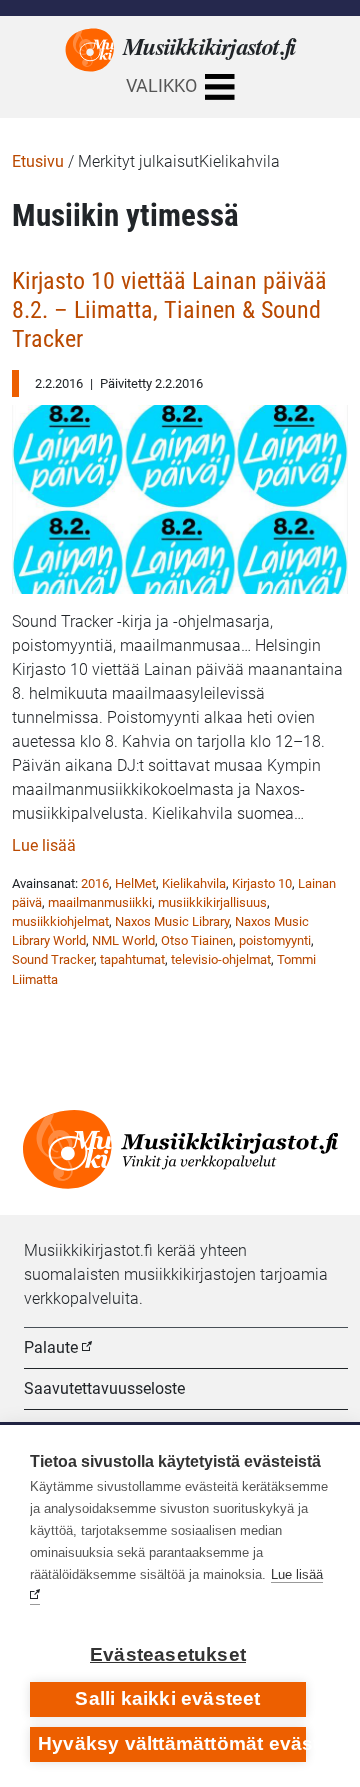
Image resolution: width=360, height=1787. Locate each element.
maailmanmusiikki (100, 902)
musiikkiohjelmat (60, 921)
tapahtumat (132, 959)
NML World (123, 940)
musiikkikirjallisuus (212, 902)
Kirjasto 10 (262, 883)
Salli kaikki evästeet (167, 1698)
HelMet (135, 883)
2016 (95, 883)
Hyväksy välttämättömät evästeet (172, 1743)
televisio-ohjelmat (221, 959)
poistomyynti (275, 940)
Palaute (51, 1347)
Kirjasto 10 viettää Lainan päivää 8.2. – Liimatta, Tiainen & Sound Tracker (169, 310)
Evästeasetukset (168, 1654)
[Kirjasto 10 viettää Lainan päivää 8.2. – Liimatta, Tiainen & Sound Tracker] (180, 494)
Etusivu (38, 161)
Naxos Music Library (172, 921)
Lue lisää (44, 845)
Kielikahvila (194, 883)
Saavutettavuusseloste (104, 1388)
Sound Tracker (53, 959)
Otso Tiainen (197, 940)
